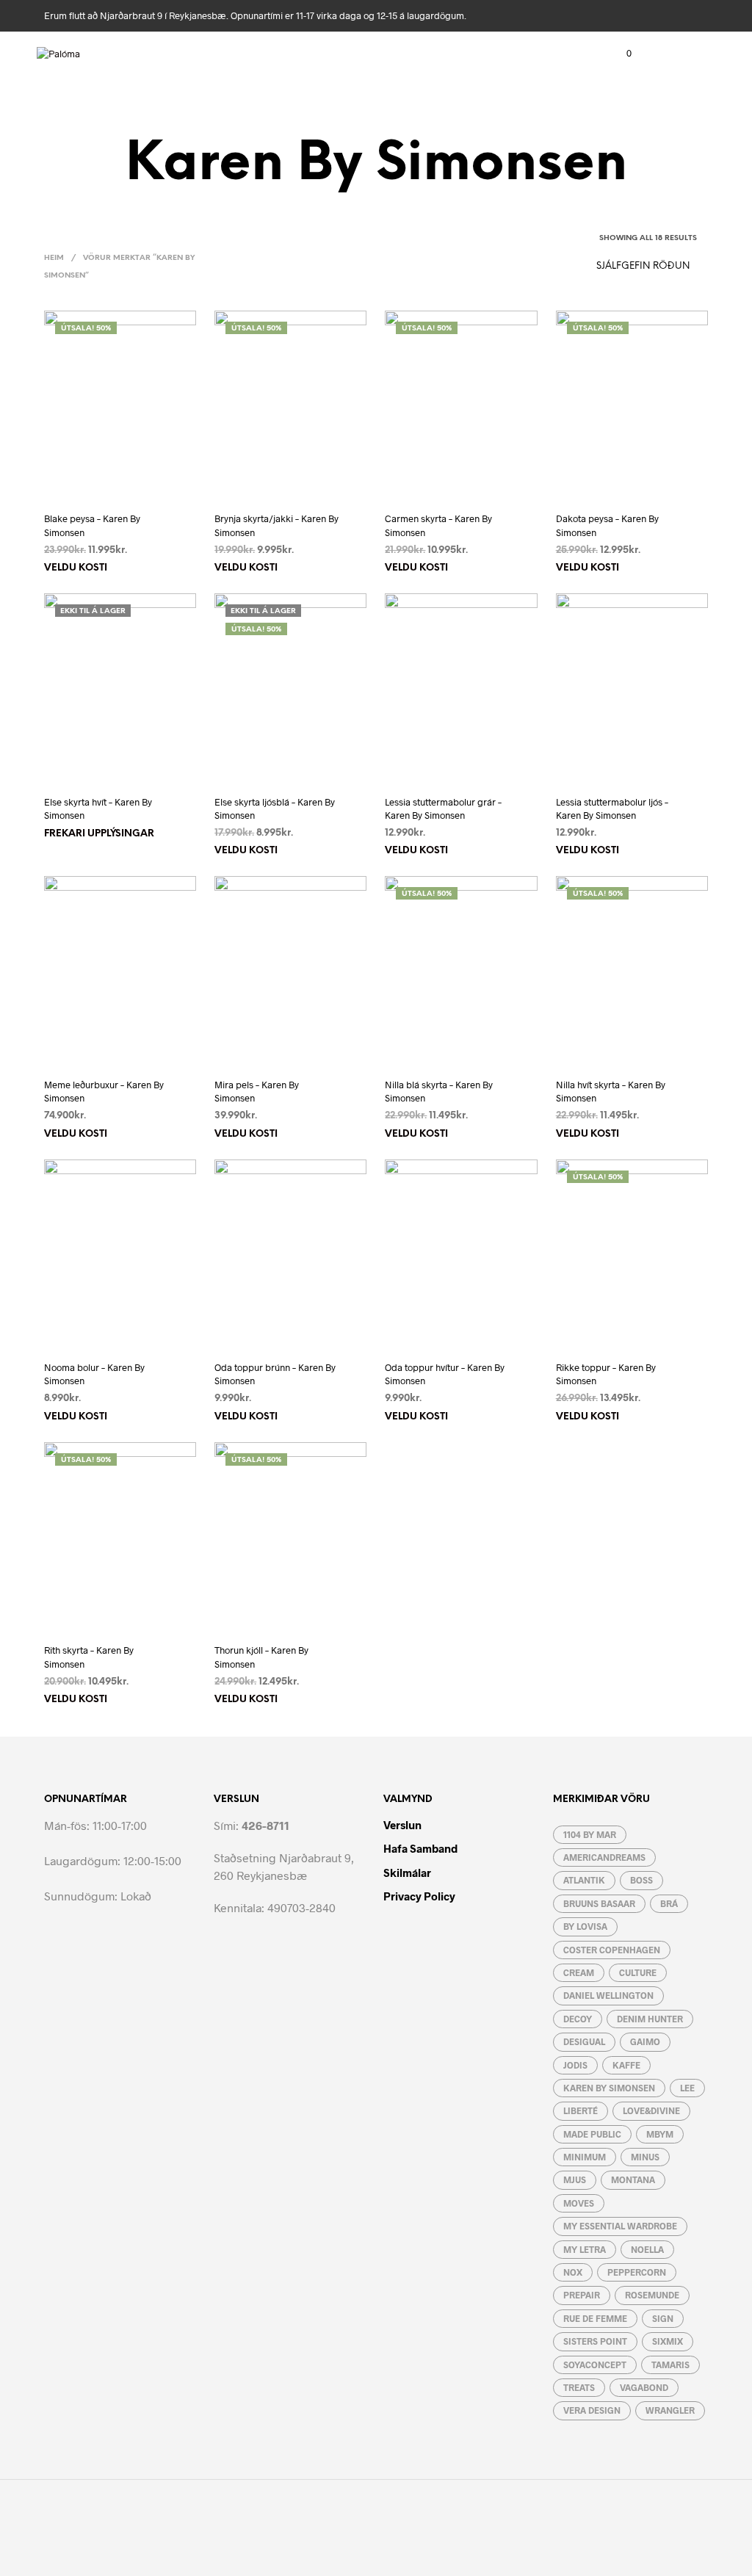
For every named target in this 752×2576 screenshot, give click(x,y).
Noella (647, 2249)
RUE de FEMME (595, 2318)
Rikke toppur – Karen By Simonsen (606, 1374)
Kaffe (626, 2065)
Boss (641, 1880)
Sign (663, 2318)
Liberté (581, 2110)
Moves (579, 2203)
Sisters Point (595, 2341)
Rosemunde (652, 2295)
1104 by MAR (590, 1834)
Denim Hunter (650, 2019)
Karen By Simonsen (609, 2088)
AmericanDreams (604, 1857)
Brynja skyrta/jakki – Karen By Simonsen (276, 525)
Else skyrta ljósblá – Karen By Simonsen (275, 808)
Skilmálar (407, 1873)
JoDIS (575, 2065)
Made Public (592, 2134)
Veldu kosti (76, 568)
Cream (579, 1972)
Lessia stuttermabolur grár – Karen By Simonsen (443, 808)
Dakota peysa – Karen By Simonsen (607, 525)
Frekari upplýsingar (99, 834)
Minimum (585, 2157)
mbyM (660, 2134)
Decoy (578, 2019)
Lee (687, 2088)
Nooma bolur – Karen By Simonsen (94, 1374)
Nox (573, 2272)
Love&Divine (651, 2110)
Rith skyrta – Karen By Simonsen (89, 1657)
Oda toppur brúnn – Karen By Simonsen (275, 1374)
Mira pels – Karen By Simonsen (257, 1091)
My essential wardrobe (620, 2226)
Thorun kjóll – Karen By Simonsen (261, 1657)
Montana (633, 2179)
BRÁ (669, 1903)
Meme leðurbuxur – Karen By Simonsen (104, 1091)
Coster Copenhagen (612, 1950)
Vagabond (644, 2387)
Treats (579, 2387)
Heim (54, 258)
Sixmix (668, 2341)
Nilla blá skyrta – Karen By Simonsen (439, 1091)
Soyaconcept (595, 2365)
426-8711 (265, 1825)
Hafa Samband (420, 1848)
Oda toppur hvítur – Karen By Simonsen (445, 1374)
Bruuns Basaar (599, 1903)
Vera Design (592, 2410)
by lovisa (585, 1926)
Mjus (575, 2179)
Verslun (402, 1825)
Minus (645, 2157)
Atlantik (584, 1880)
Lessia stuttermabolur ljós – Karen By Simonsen (612, 808)
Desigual (584, 2041)
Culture (638, 1972)
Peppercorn (637, 2272)
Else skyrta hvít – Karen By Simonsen (98, 808)
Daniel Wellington (608, 1995)
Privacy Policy (419, 1896)
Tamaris (670, 2365)
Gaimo (645, 2041)
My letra (585, 2249)
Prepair (582, 2295)
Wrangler (670, 2410)
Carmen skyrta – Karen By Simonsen (438, 525)
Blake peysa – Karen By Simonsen (92, 525)
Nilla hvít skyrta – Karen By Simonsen (611, 1091)
